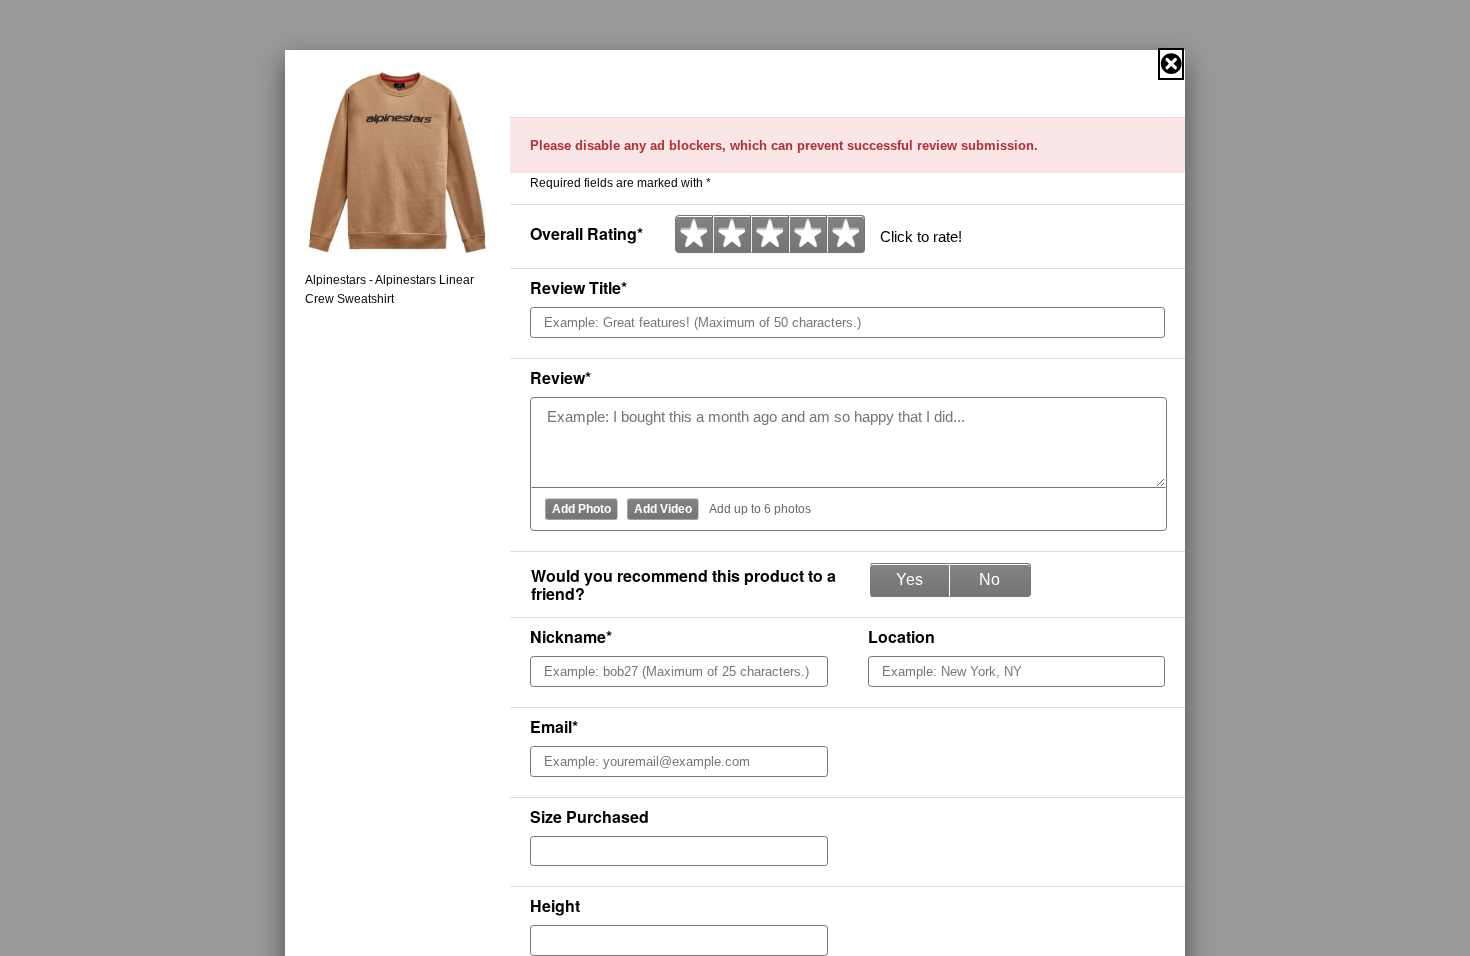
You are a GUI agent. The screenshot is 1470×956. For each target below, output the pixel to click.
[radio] (694, 234)
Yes (909, 579)
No (989, 579)
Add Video (663, 509)
